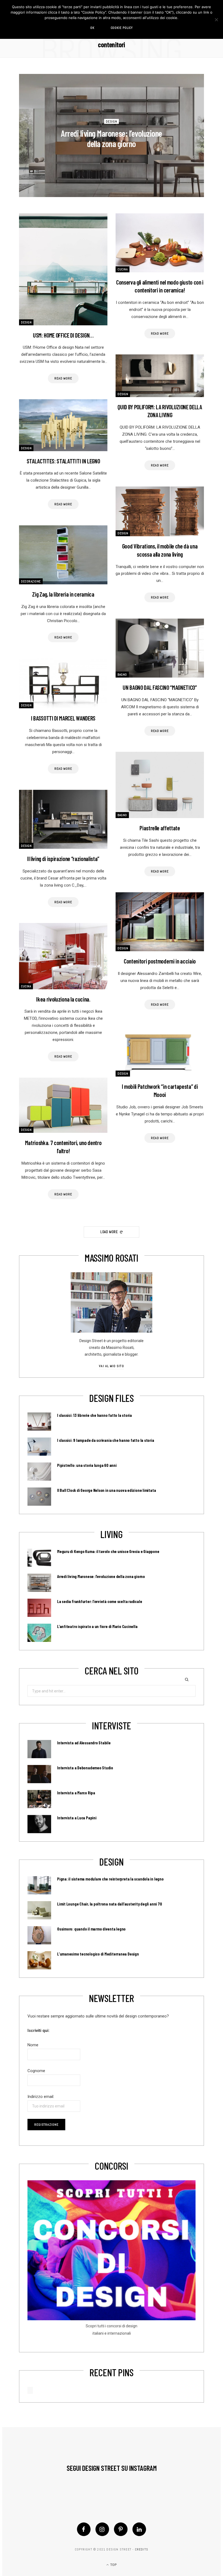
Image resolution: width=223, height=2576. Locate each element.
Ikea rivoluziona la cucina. (63, 999)
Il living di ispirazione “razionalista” (63, 859)
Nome (33, 2045)
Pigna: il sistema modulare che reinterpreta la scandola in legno (110, 1879)
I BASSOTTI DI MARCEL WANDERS (63, 718)
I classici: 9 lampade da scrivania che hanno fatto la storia (106, 1440)
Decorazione (31, 581)
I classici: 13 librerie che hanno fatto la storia (95, 1415)
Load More (110, 1232)
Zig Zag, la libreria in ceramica (63, 594)
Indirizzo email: (41, 2097)
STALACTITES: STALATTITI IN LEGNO (63, 461)
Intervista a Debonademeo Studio (85, 1768)
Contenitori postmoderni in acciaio (160, 961)
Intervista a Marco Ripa (76, 1793)
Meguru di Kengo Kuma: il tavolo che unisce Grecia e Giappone (108, 1551)
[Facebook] (84, 2529)
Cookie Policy (122, 28)
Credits (142, 2549)
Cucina (123, 269)
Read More (63, 378)
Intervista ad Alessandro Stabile (84, 1743)
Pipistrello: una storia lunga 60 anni (87, 1465)
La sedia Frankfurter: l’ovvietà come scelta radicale (100, 1601)
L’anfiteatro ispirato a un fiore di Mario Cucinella (97, 1626)
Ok (92, 28)
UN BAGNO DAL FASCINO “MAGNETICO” (160, 687)
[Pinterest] (121, 2529)
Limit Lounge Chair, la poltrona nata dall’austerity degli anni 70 (109, 1904)
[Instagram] (102, 2529)
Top (113, 2565)
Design (112, 121)
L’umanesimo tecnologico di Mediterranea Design (98, 1954)
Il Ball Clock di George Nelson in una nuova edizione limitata (106, 1490)
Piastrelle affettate (160, 828)
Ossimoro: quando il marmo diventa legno (91, 1929)
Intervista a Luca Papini (77, 1818)
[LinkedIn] (139, 2529)
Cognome (36, 2071)
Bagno (122, 675)
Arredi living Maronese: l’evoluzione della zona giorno (112, 138)
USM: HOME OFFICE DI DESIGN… (63, 335)
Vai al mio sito (111, 1366)
